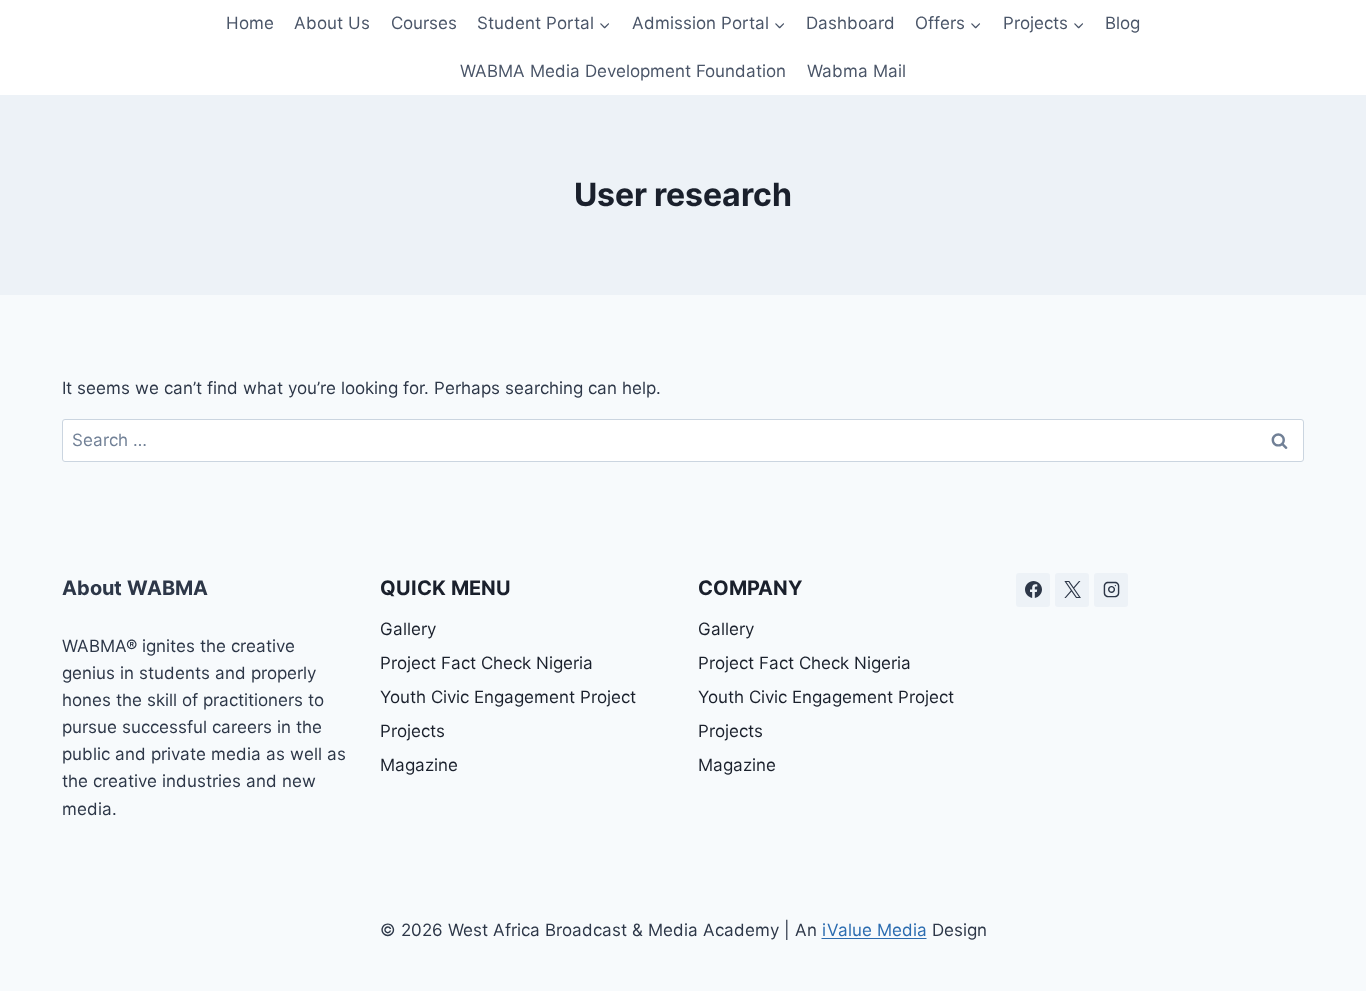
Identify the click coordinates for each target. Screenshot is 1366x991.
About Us (332, 23)
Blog (1122, 23)
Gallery (408, 629)
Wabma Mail (856, 71)
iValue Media (874, 930)
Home (250, 23)
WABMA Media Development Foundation (623, 71)
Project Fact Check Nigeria (486, 663)
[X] (1072, 590)
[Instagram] (1111, 590)
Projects (412, 731)
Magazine (419, 765)
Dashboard (850, 23)
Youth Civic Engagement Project (508, 697)
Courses (424, 23)
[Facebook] (1033, 590)
